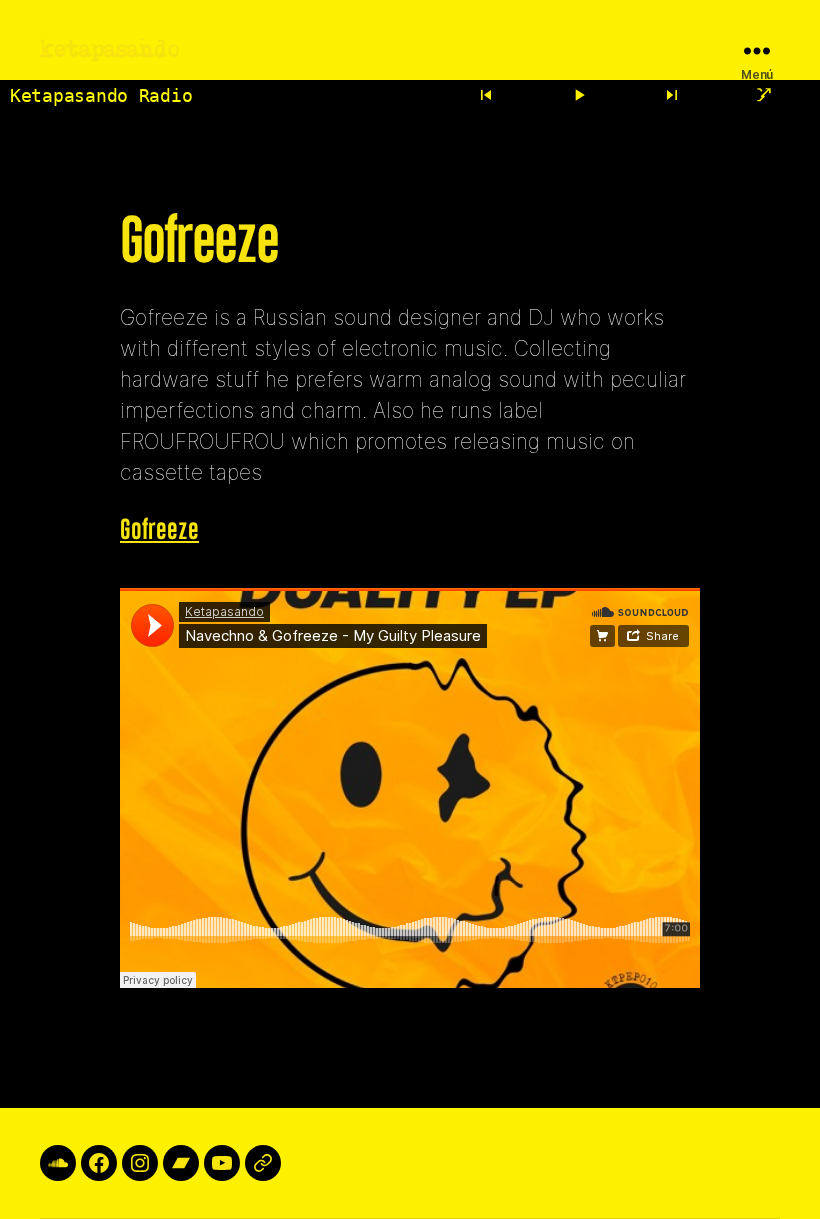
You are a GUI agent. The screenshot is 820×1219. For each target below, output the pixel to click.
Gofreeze (159, 530)
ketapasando (110, 50)
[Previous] (487, 95)
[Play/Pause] (579, 95)
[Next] (672, 95)
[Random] (764, 95)
